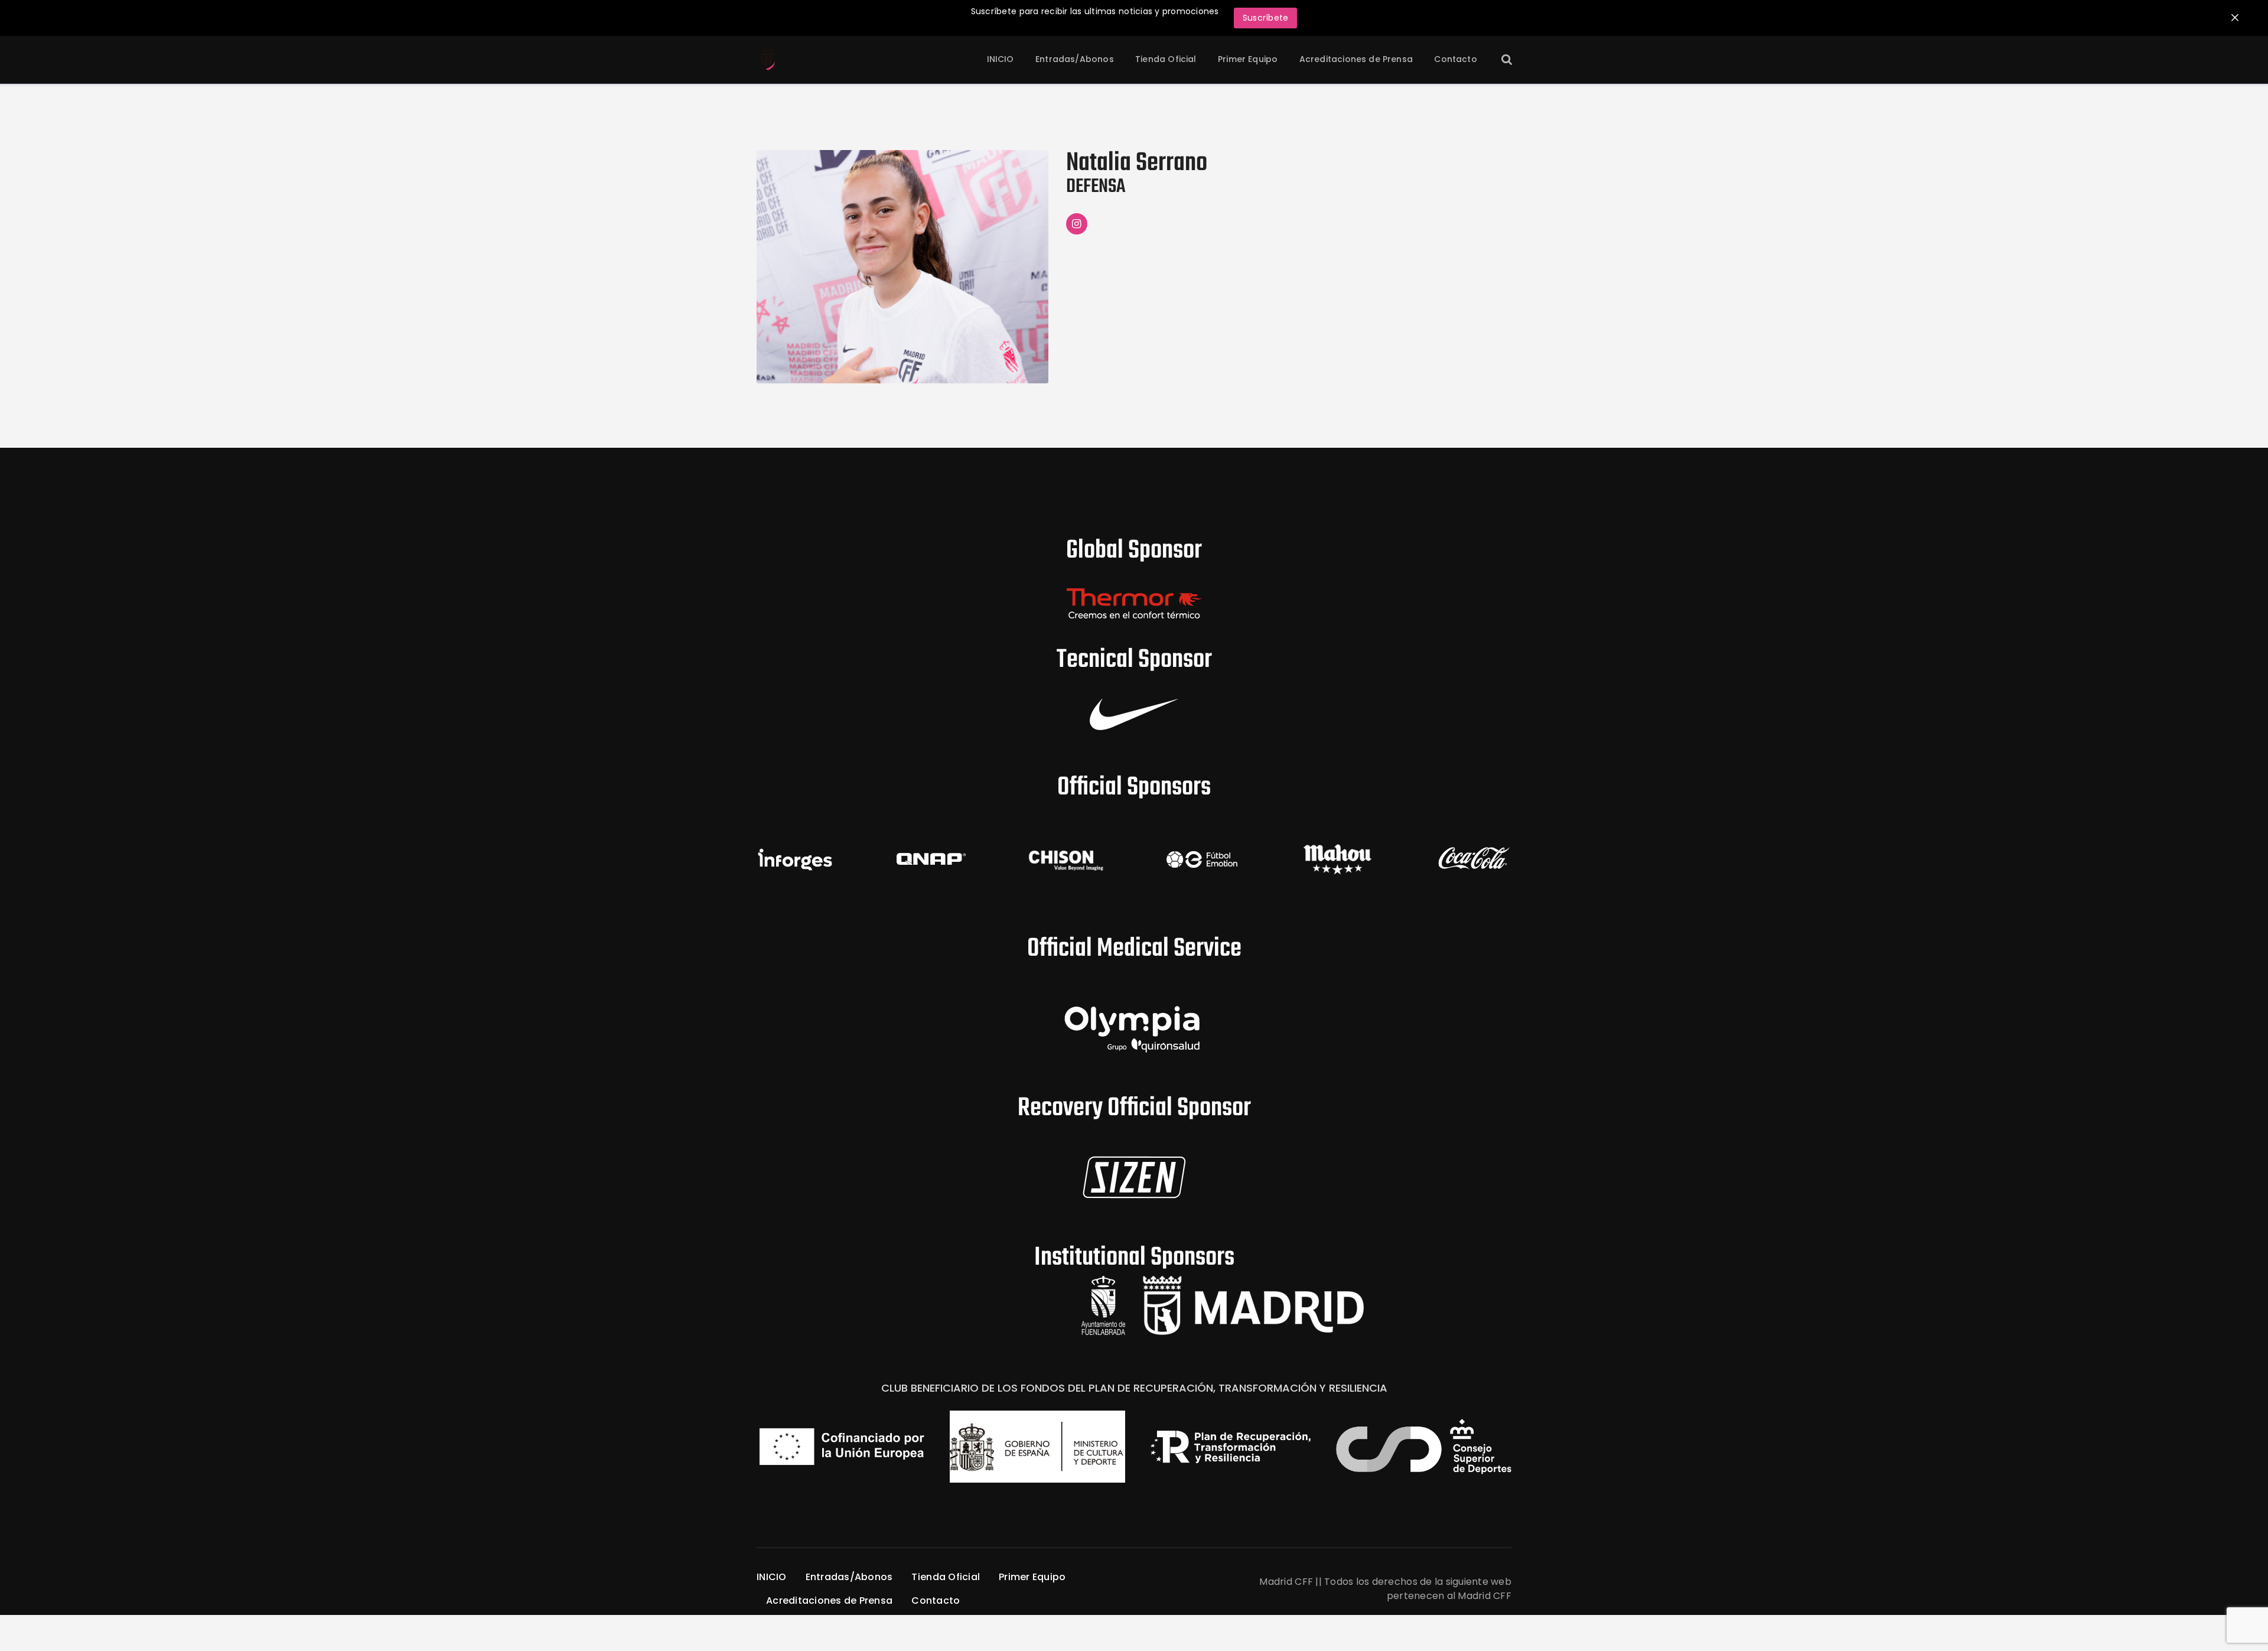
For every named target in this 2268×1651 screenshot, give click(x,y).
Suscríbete (1266, 18)
